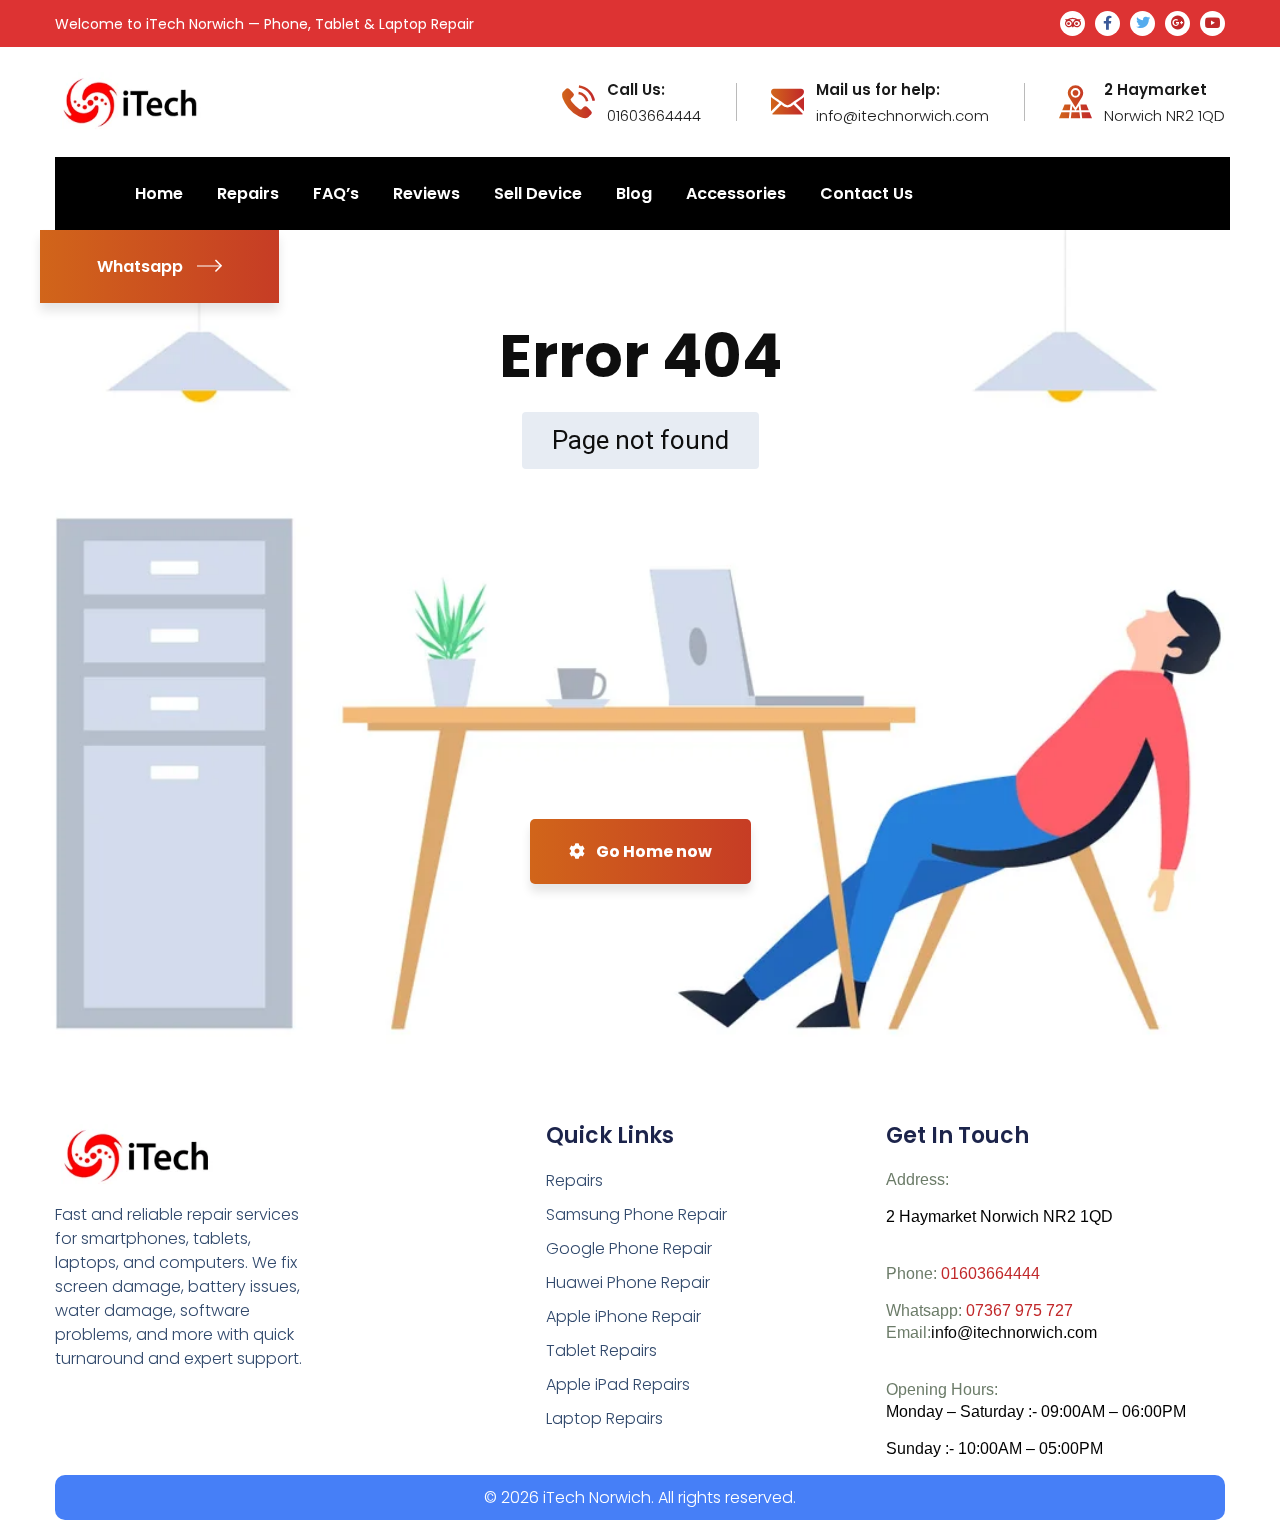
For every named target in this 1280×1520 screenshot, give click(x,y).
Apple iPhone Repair (623, 1316)
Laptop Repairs (604, 1418)
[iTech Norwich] (133, 100)
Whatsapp (140, 266)
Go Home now (652, 851)
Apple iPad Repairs (618, 1384)
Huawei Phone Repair (628, 1282)
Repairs (574, 1180)
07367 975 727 (1019, 1310)
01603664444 (990, 1273)
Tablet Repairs (601, 1350)
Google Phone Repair (629, 1248)
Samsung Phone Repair (636, 1214)
